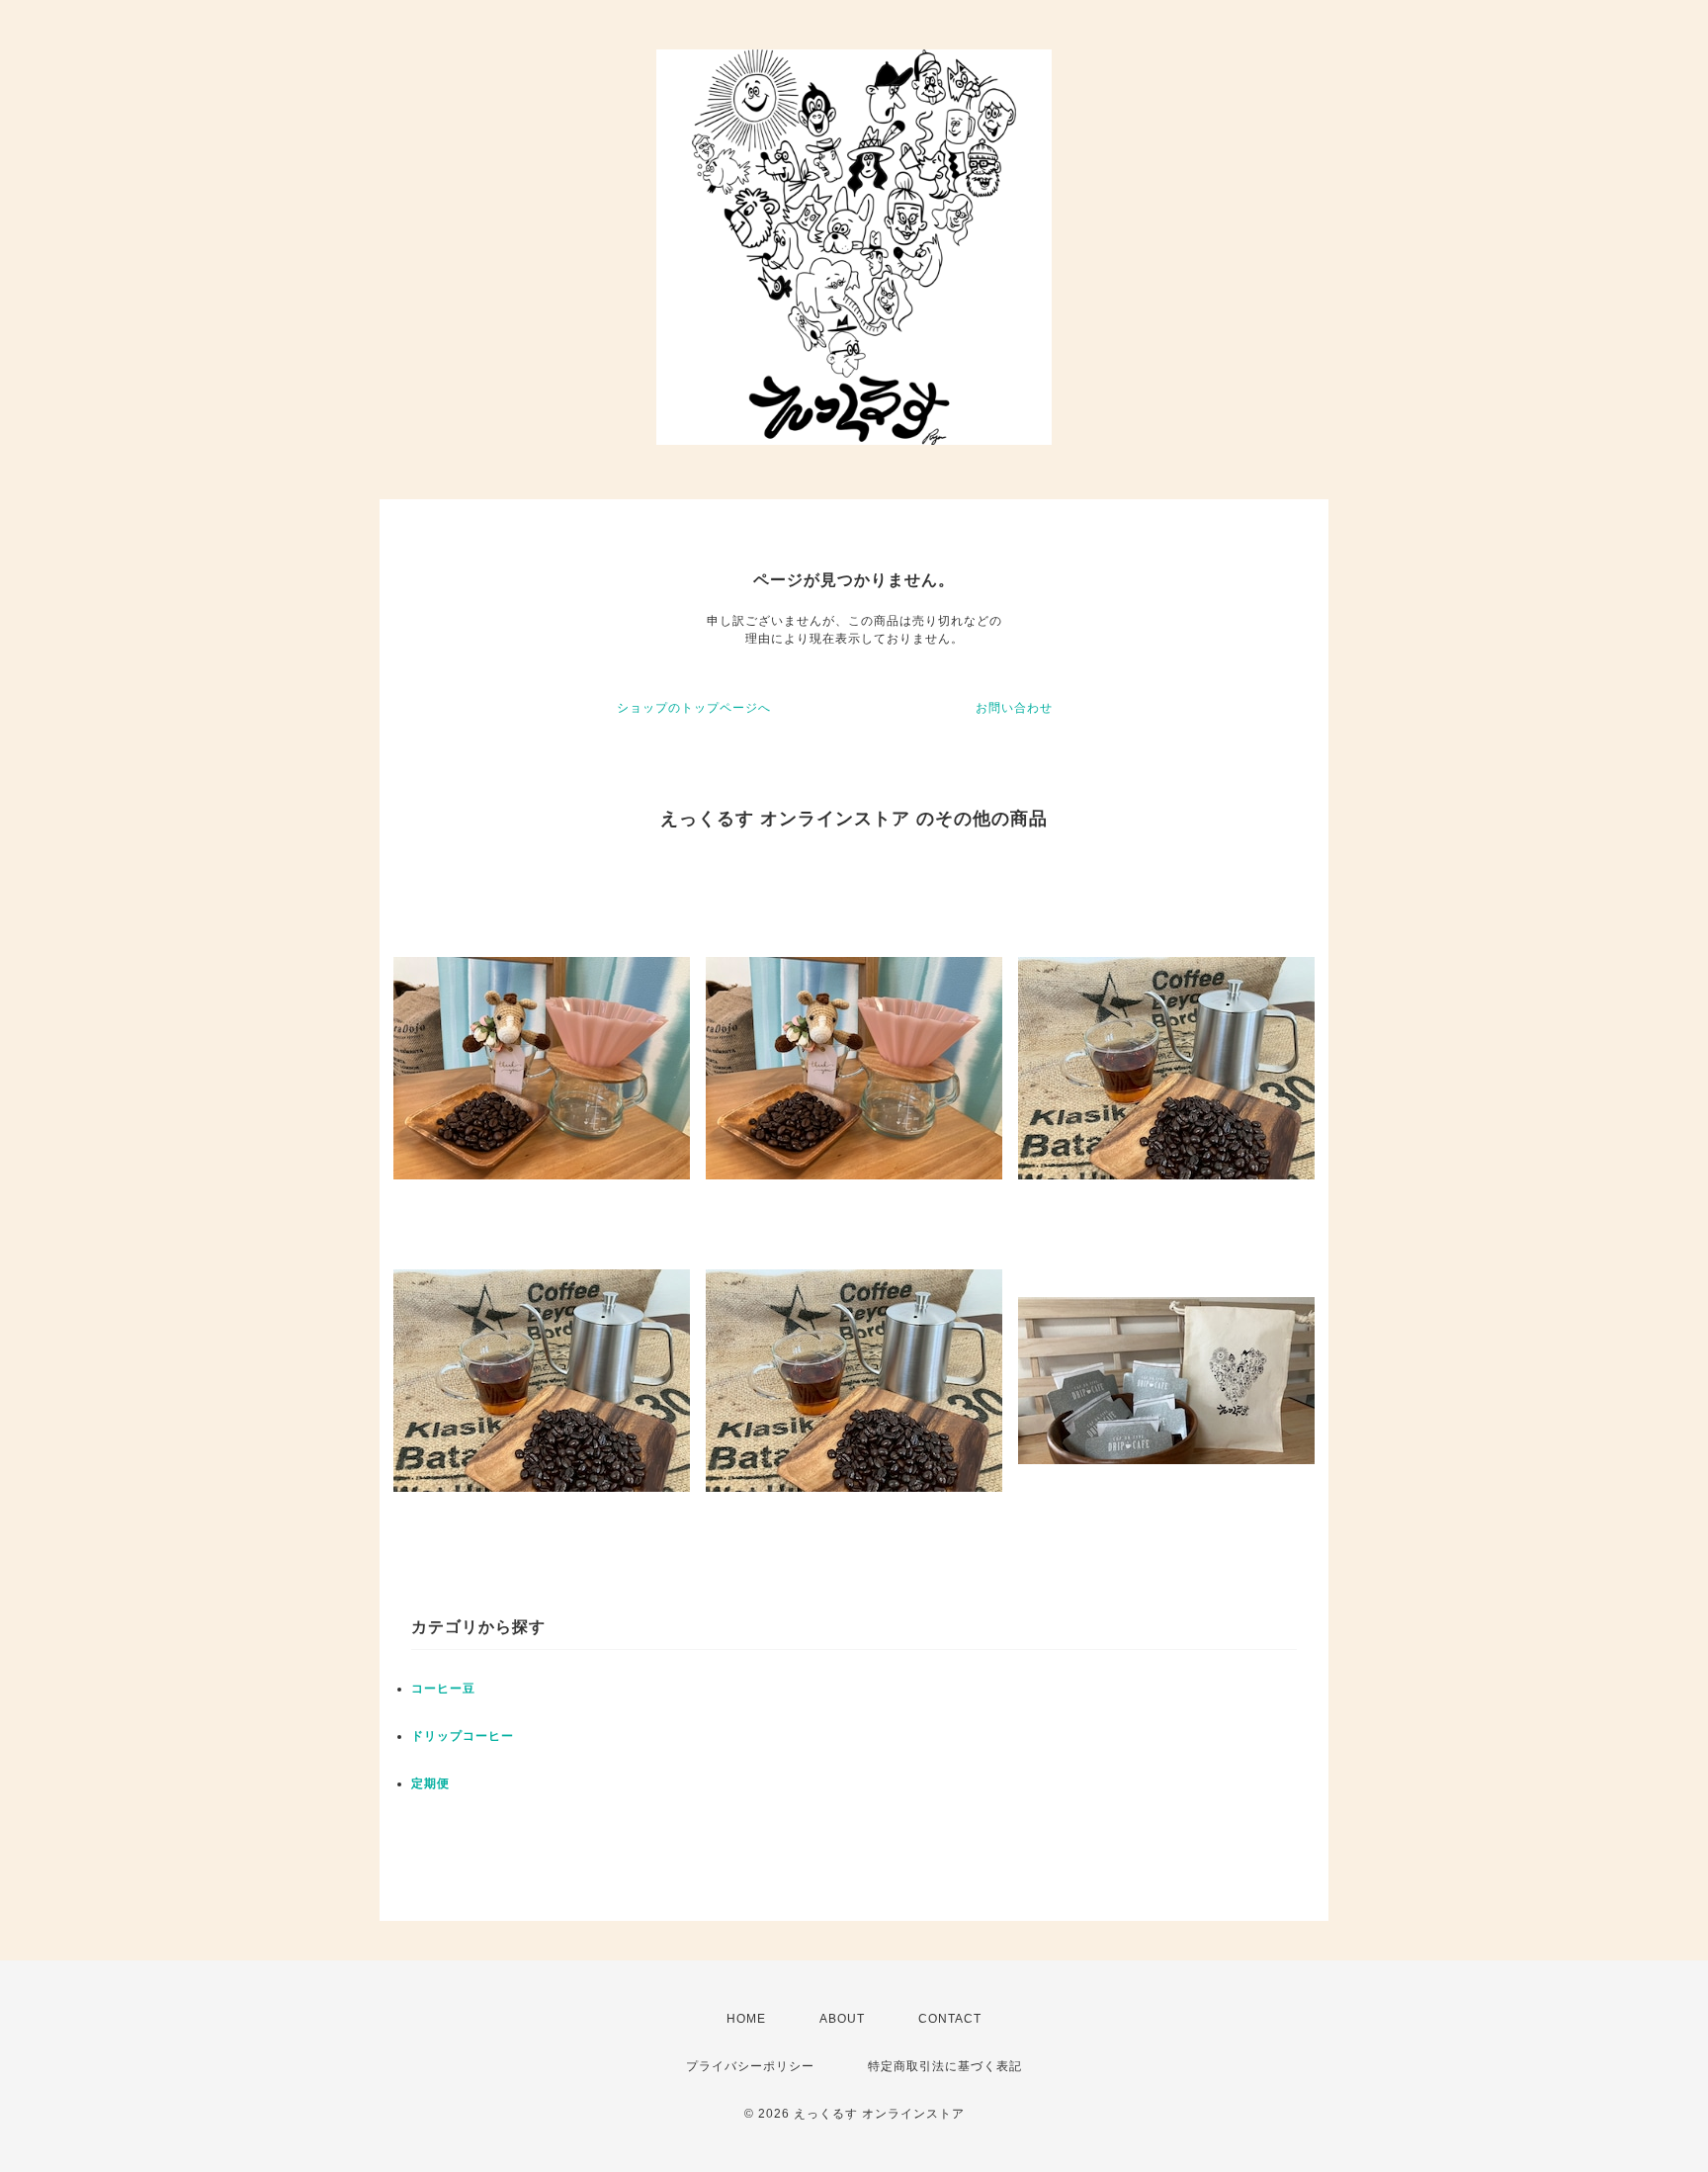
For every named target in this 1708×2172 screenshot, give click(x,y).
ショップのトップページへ (694, 708)
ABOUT (842, 2019)
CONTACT (950, 2019)
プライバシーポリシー (750, 2066)
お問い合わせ (1014, 708)
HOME (746, 2019)
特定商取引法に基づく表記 (945, 2066)
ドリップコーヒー (463, 1736)
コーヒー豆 (443, 1689)
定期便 (430, 1783)
